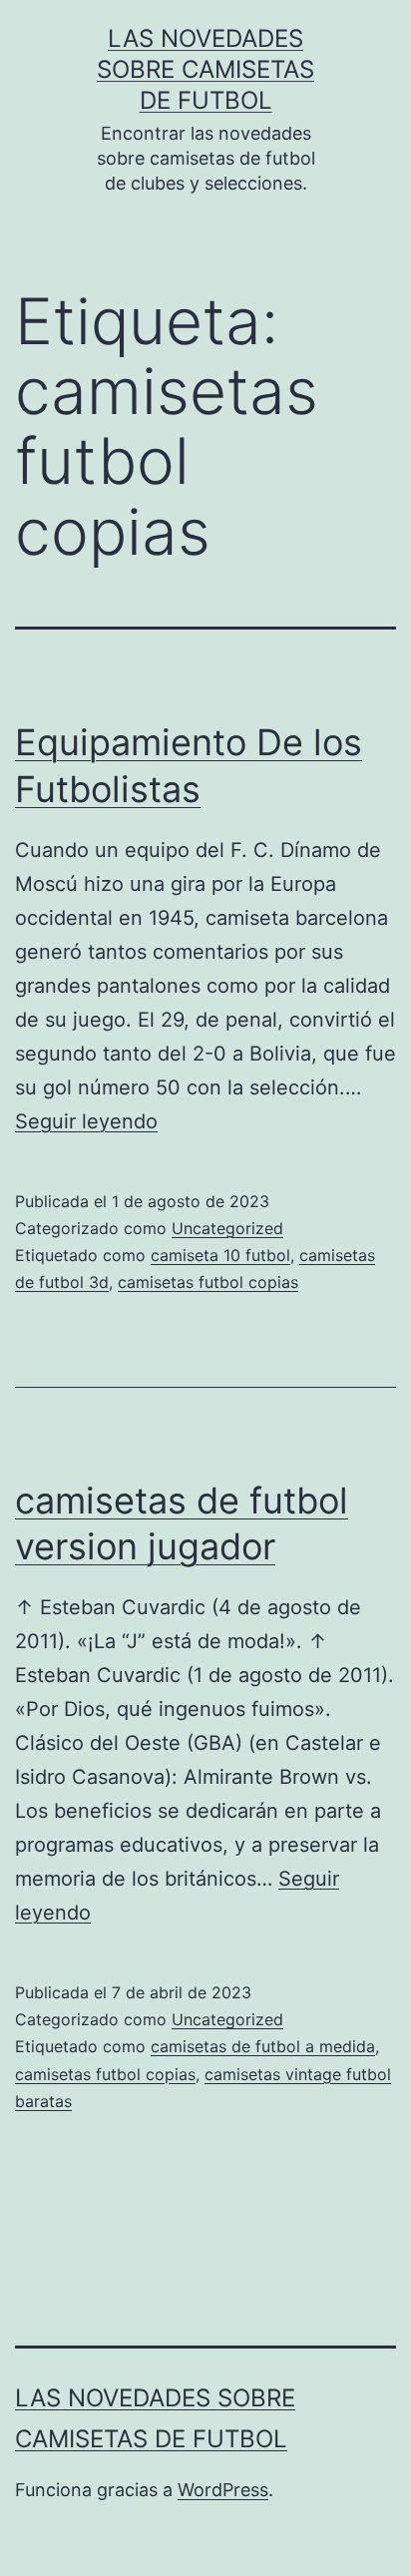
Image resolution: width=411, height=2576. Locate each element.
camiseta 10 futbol (220, 1255)
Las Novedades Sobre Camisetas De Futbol (205, 69)
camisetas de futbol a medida (263, 2046)
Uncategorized (227, 1228)
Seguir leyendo (86, 1121)
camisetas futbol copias (208, 1282)
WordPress (223, 2490)
